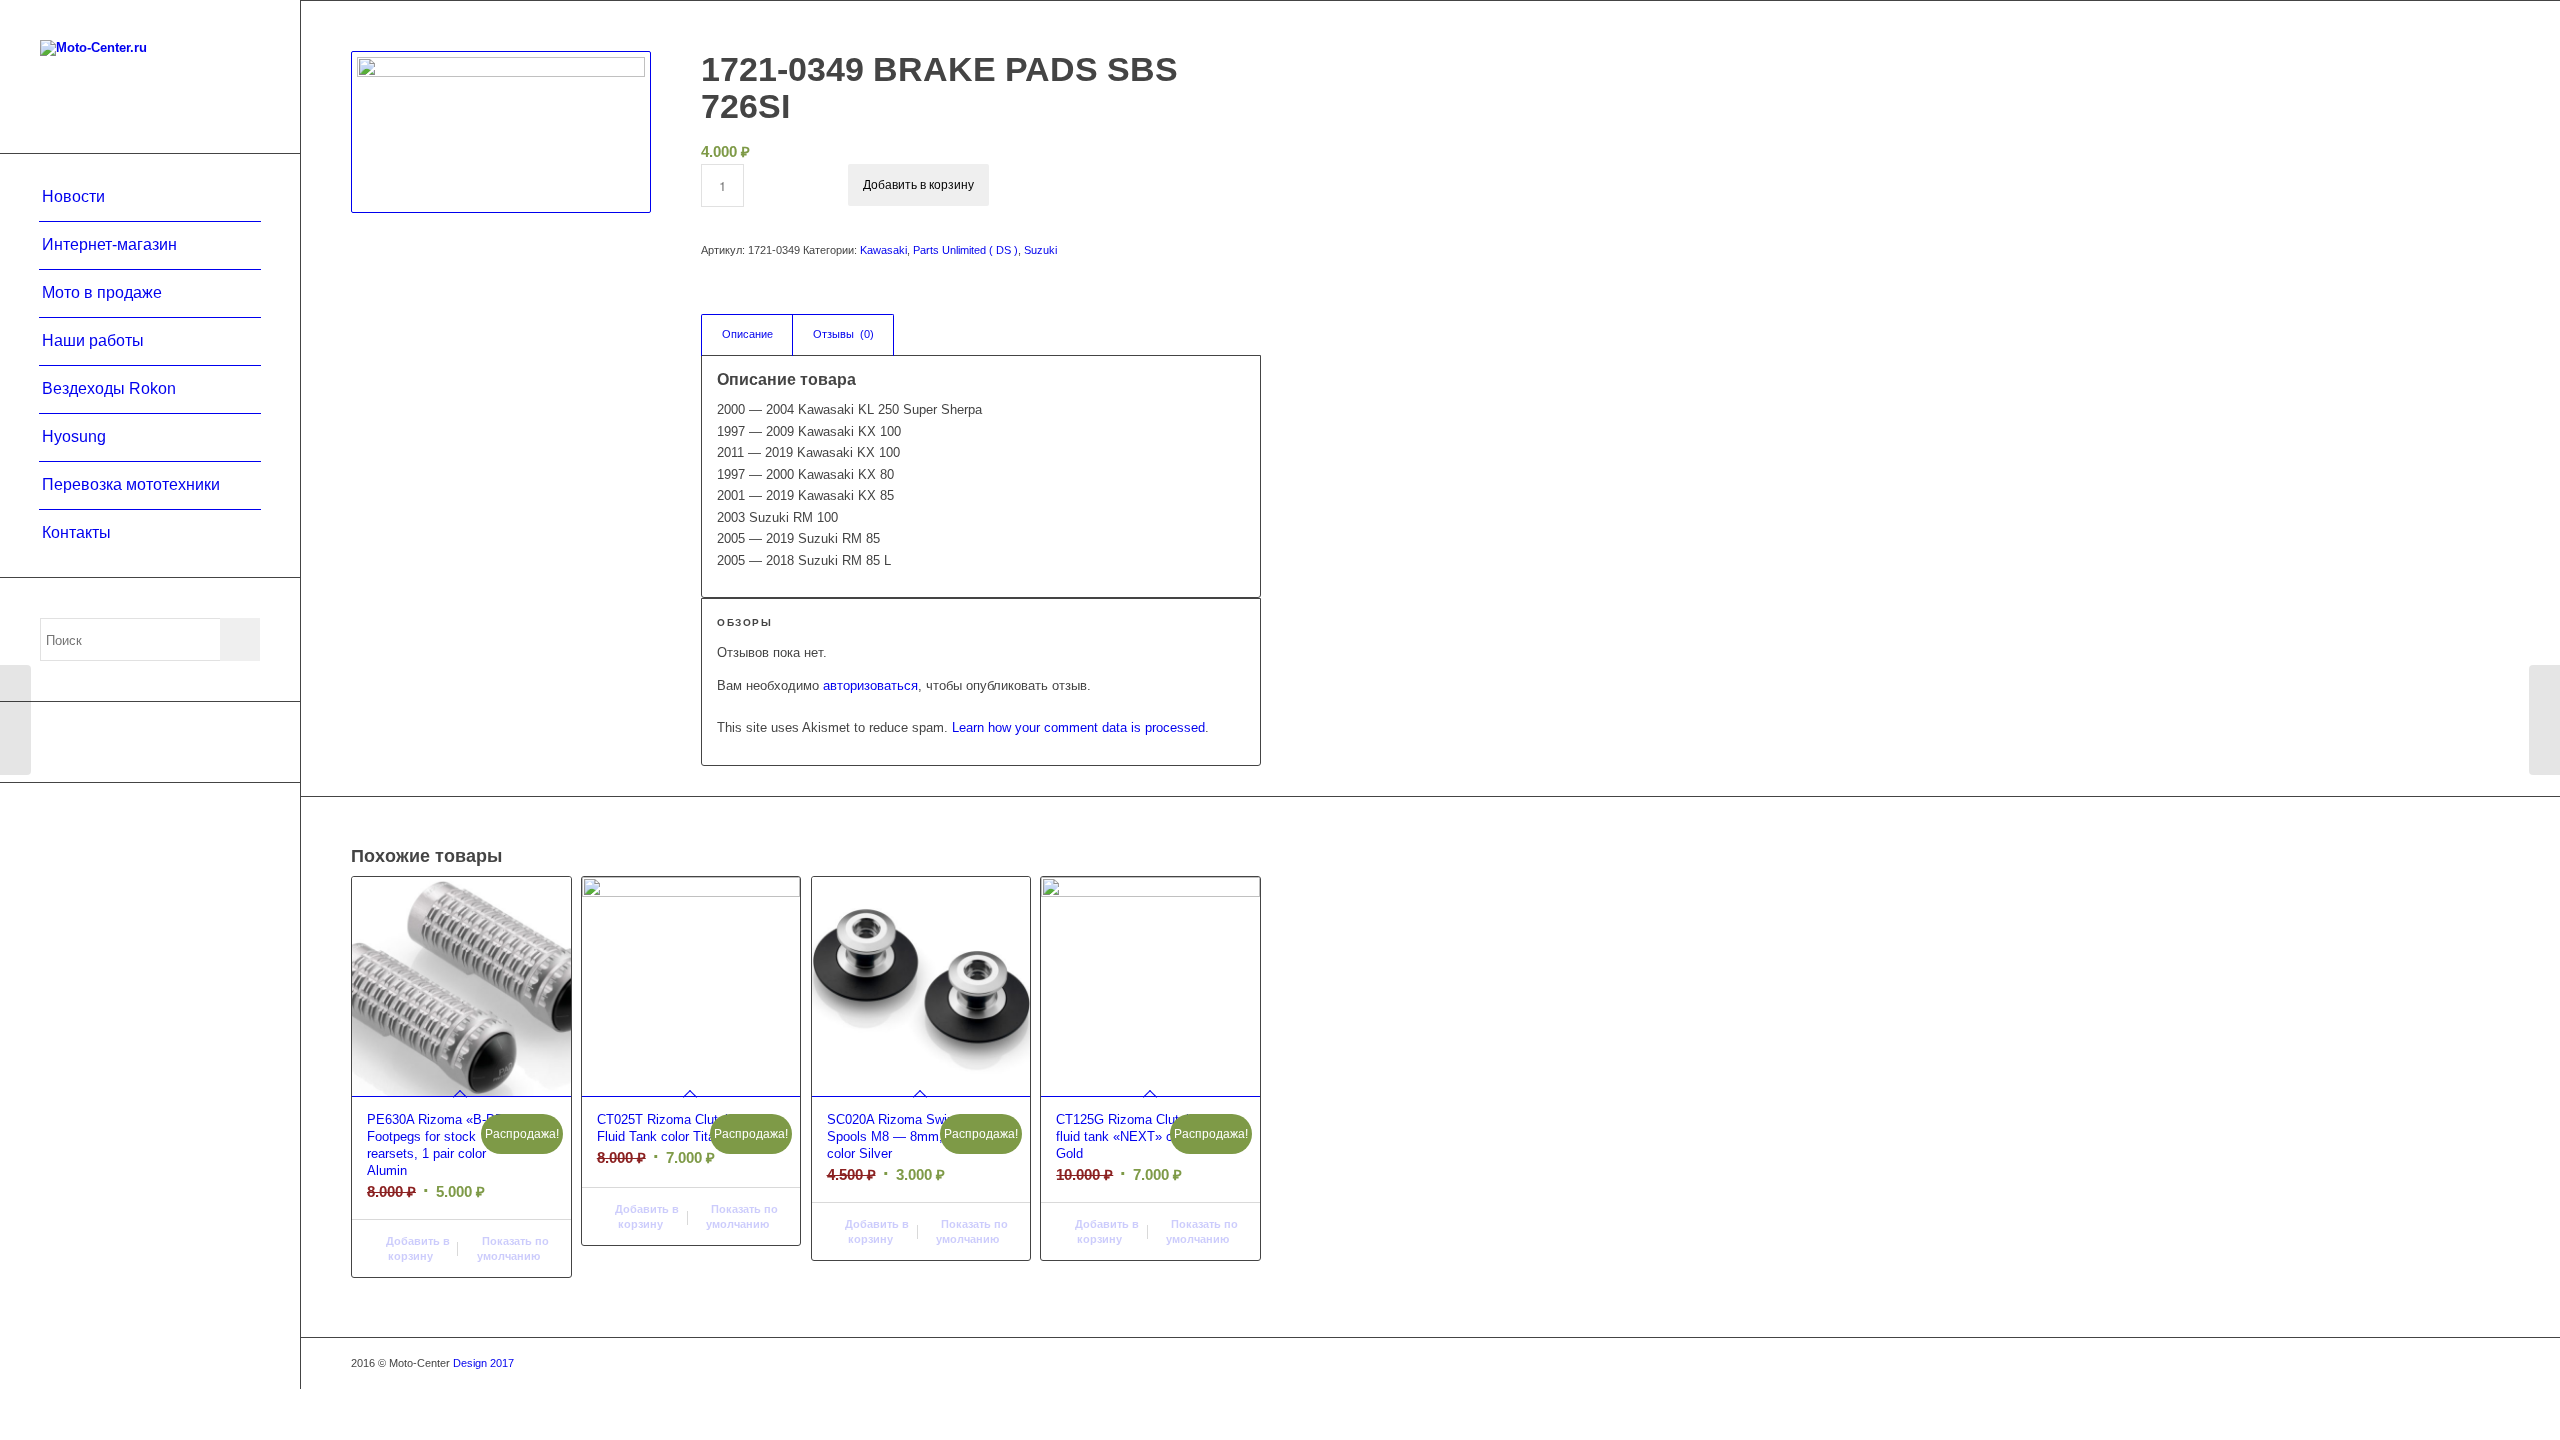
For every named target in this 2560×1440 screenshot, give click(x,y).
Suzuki (1040, 250)
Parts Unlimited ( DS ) (965, 250)
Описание (747, 334)
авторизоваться (870, 685)
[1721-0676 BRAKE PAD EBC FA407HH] (15, 720)
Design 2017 (483, 1363)
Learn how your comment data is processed (1078, 727)
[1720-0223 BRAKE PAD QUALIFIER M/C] (2544, 720)
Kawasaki (883, 250)
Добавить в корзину (918, 185)
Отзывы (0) (843, 334)
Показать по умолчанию (513, 1248)
